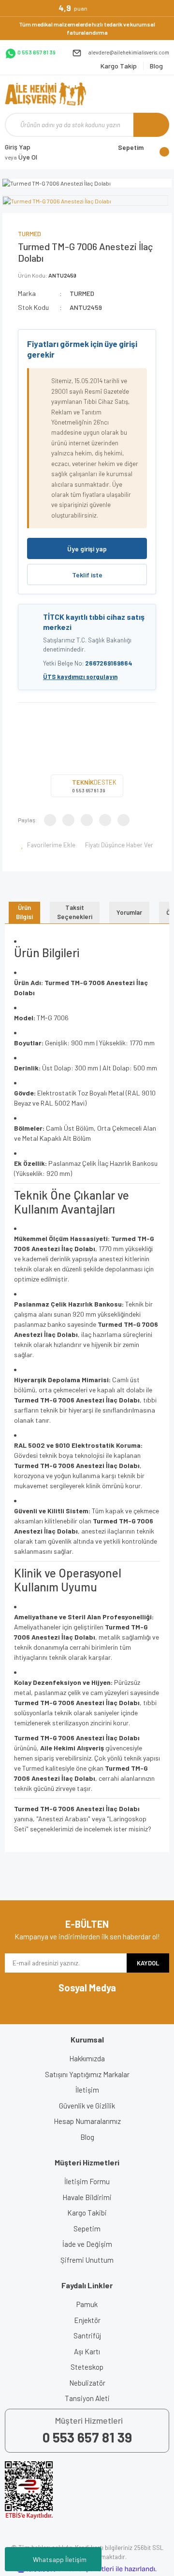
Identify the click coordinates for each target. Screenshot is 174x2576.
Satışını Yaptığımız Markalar (87, 2074)
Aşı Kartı (87, 2351)
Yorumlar (129, 912)
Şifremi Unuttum (87, 2260)
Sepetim (87, 2229)
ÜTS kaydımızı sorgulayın (80, 677)
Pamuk (87, 2304)
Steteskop (87, 2367)
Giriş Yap (18, 147)
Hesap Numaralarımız (87, 2121)
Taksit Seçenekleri (75, 912)
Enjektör (87, 2320)
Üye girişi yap (87, 549)
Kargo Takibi (87, 2213)
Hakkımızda (87, 2058)
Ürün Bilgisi (24, 912)
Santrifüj (87, 2336)
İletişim (87, 2090)
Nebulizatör (87, 2383)
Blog (87, 2137)
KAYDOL (148, 1963)
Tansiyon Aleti (87, 2398)
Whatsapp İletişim (60, 2559)
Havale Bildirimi (87, 2197)
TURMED (29, 234)
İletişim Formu (87, 2181)
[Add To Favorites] (48, 845)
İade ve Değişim (87, 2244)
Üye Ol (21, 157)
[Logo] (45, 94)
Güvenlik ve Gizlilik (87, 2106)
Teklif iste (87, 575)
